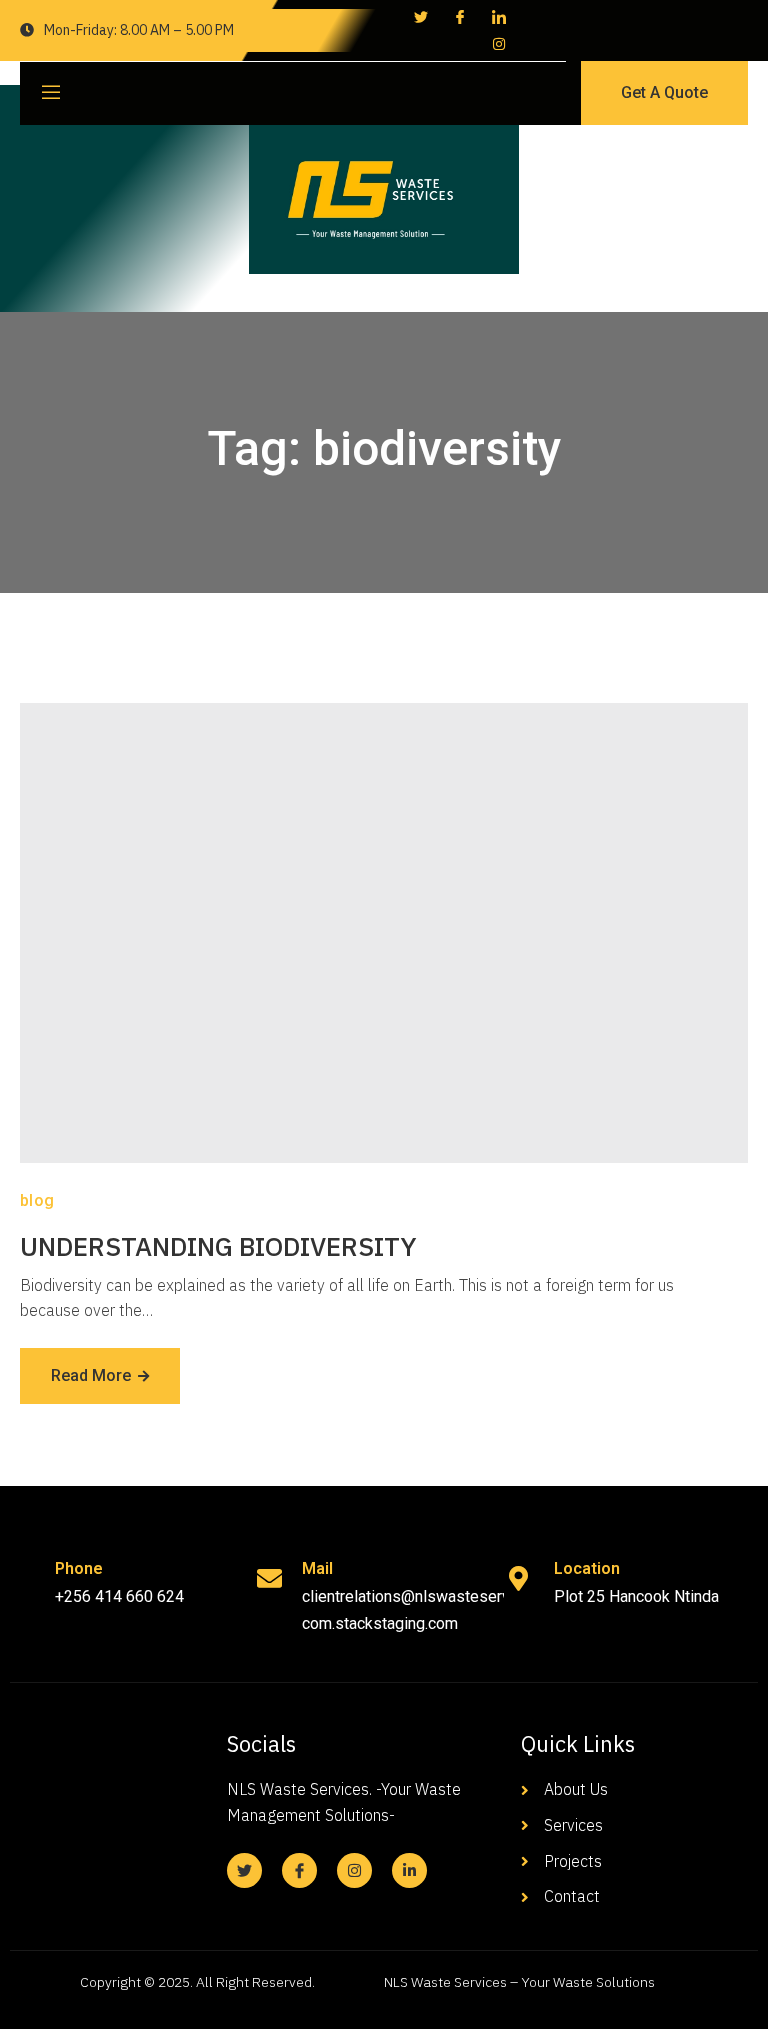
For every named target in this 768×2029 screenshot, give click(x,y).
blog (37, 1200)
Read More (91, 1375)
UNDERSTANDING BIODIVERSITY (218, 1246)
